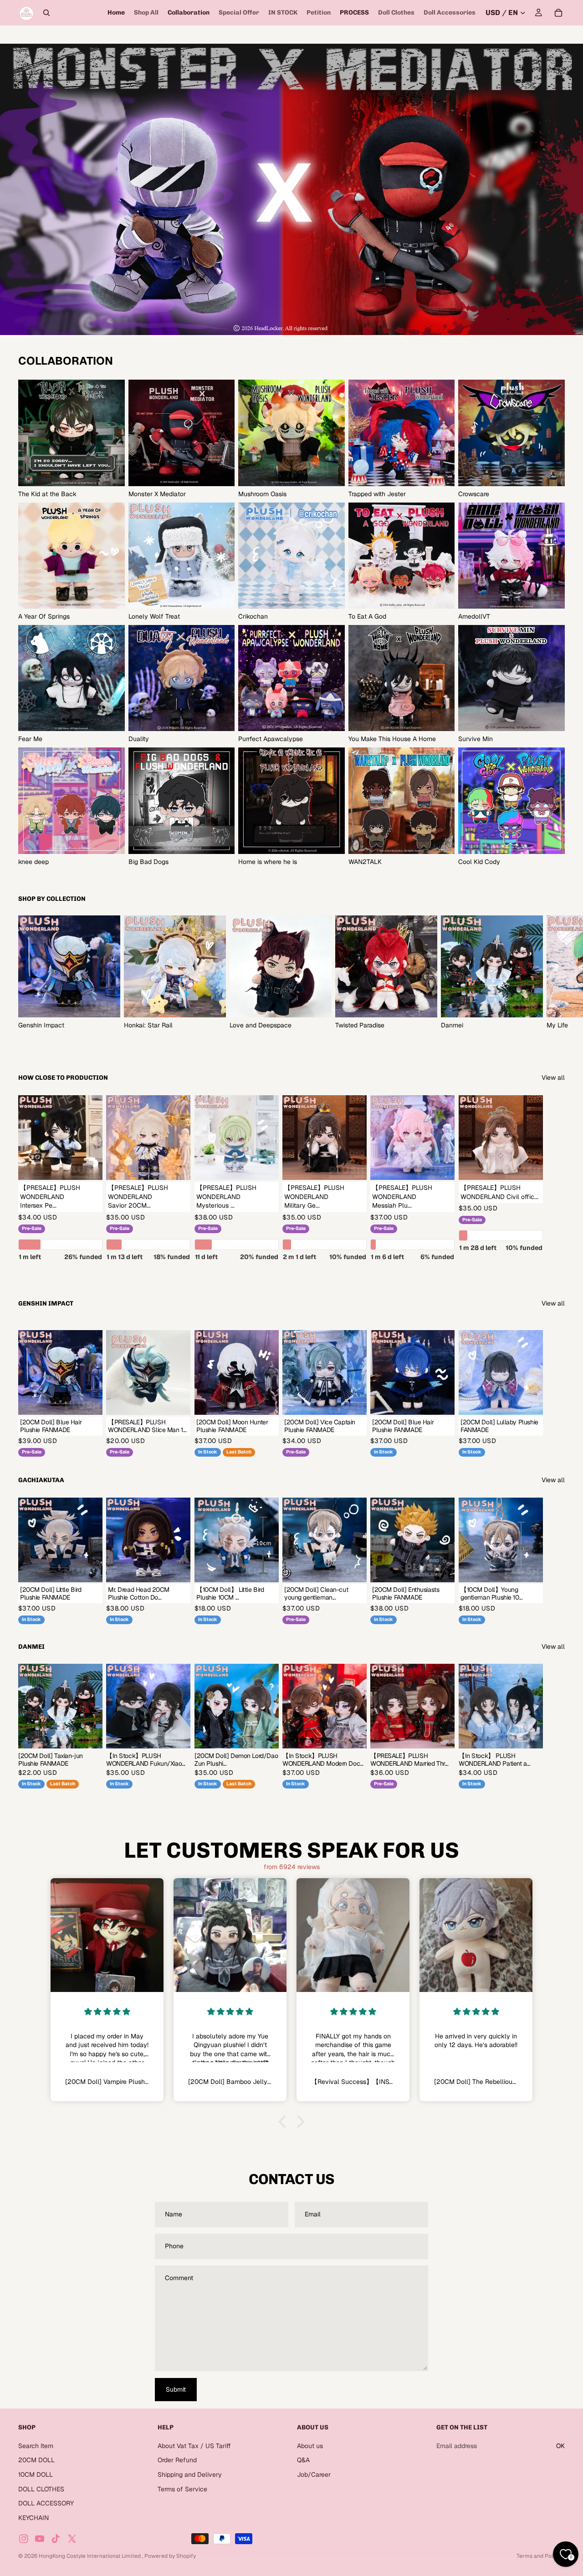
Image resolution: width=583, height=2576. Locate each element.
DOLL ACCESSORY (46, 2503)
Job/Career (314, 2474)
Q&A (303, 2460)
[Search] (46, 13)
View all (553, 1077)
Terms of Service (182, 2489)
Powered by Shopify (170, 2556)
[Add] (177, 1401)
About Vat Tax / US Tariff (194, 2446)
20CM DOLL (36, 2460)
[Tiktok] (56, 2539)
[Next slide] (555, 972)
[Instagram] (24, 2539)
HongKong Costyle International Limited (90, 2556)
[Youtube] (40, 2539)
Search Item (36, 2446)
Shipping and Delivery (190, 2474)
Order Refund (177, 2460)
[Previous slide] (311, 1706)
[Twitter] (72, 2539)
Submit (176, 2389)
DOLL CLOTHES (41, 2489)
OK (560, 2446)
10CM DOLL (36, 2474)
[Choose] (89, 1166)
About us (310, 2446)
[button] (285, 2121)
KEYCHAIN (33, 2518)
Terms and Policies (541, 2556)
